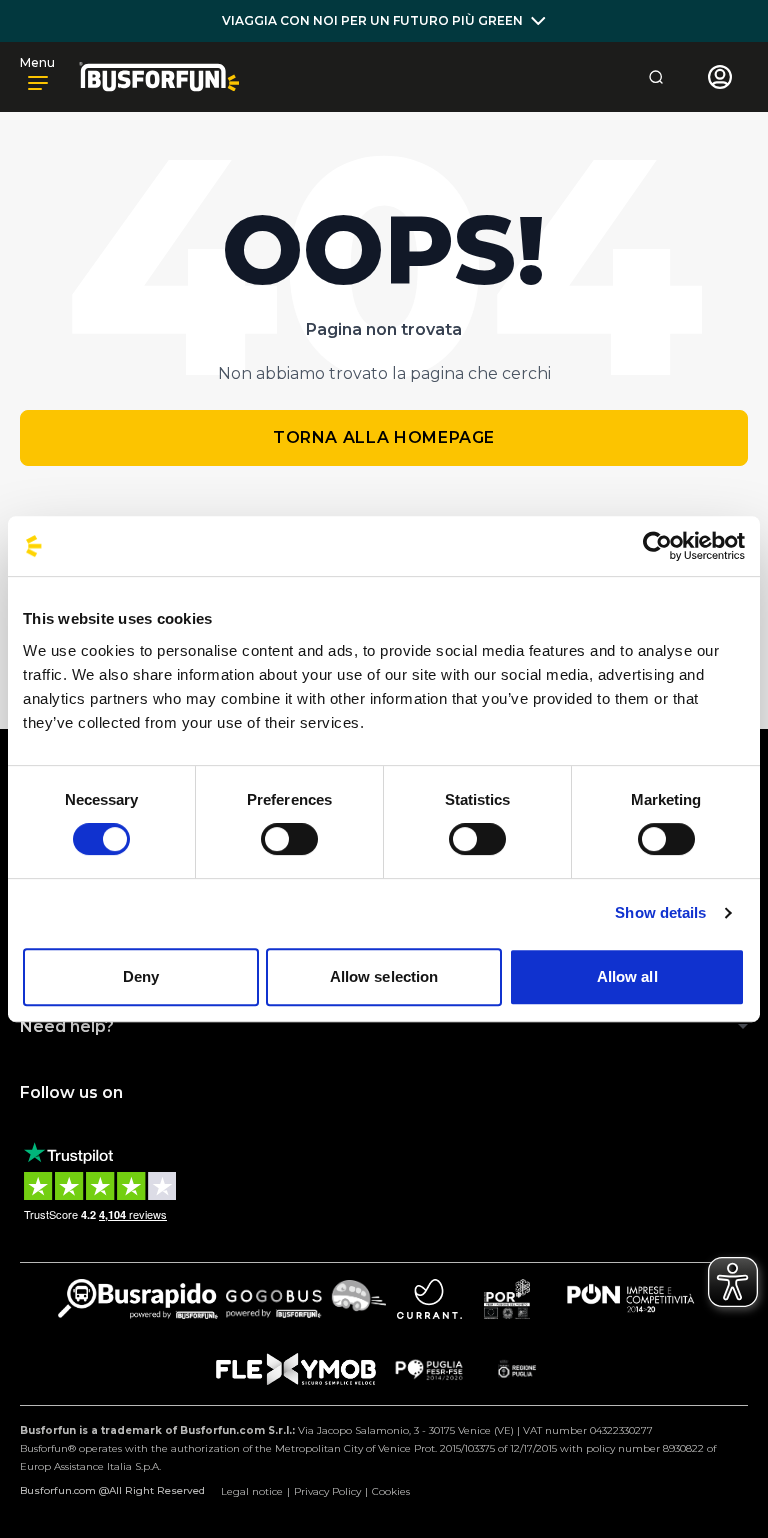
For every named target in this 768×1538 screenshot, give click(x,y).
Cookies (391, 1491)
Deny (141, 976)
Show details (660, 912)
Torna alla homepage (384, 437)
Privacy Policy (327, 1491)
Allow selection (384, 976)
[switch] (289, 839)
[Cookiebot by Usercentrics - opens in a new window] (657, 546)
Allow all (627, 976)
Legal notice (252, 1491)
